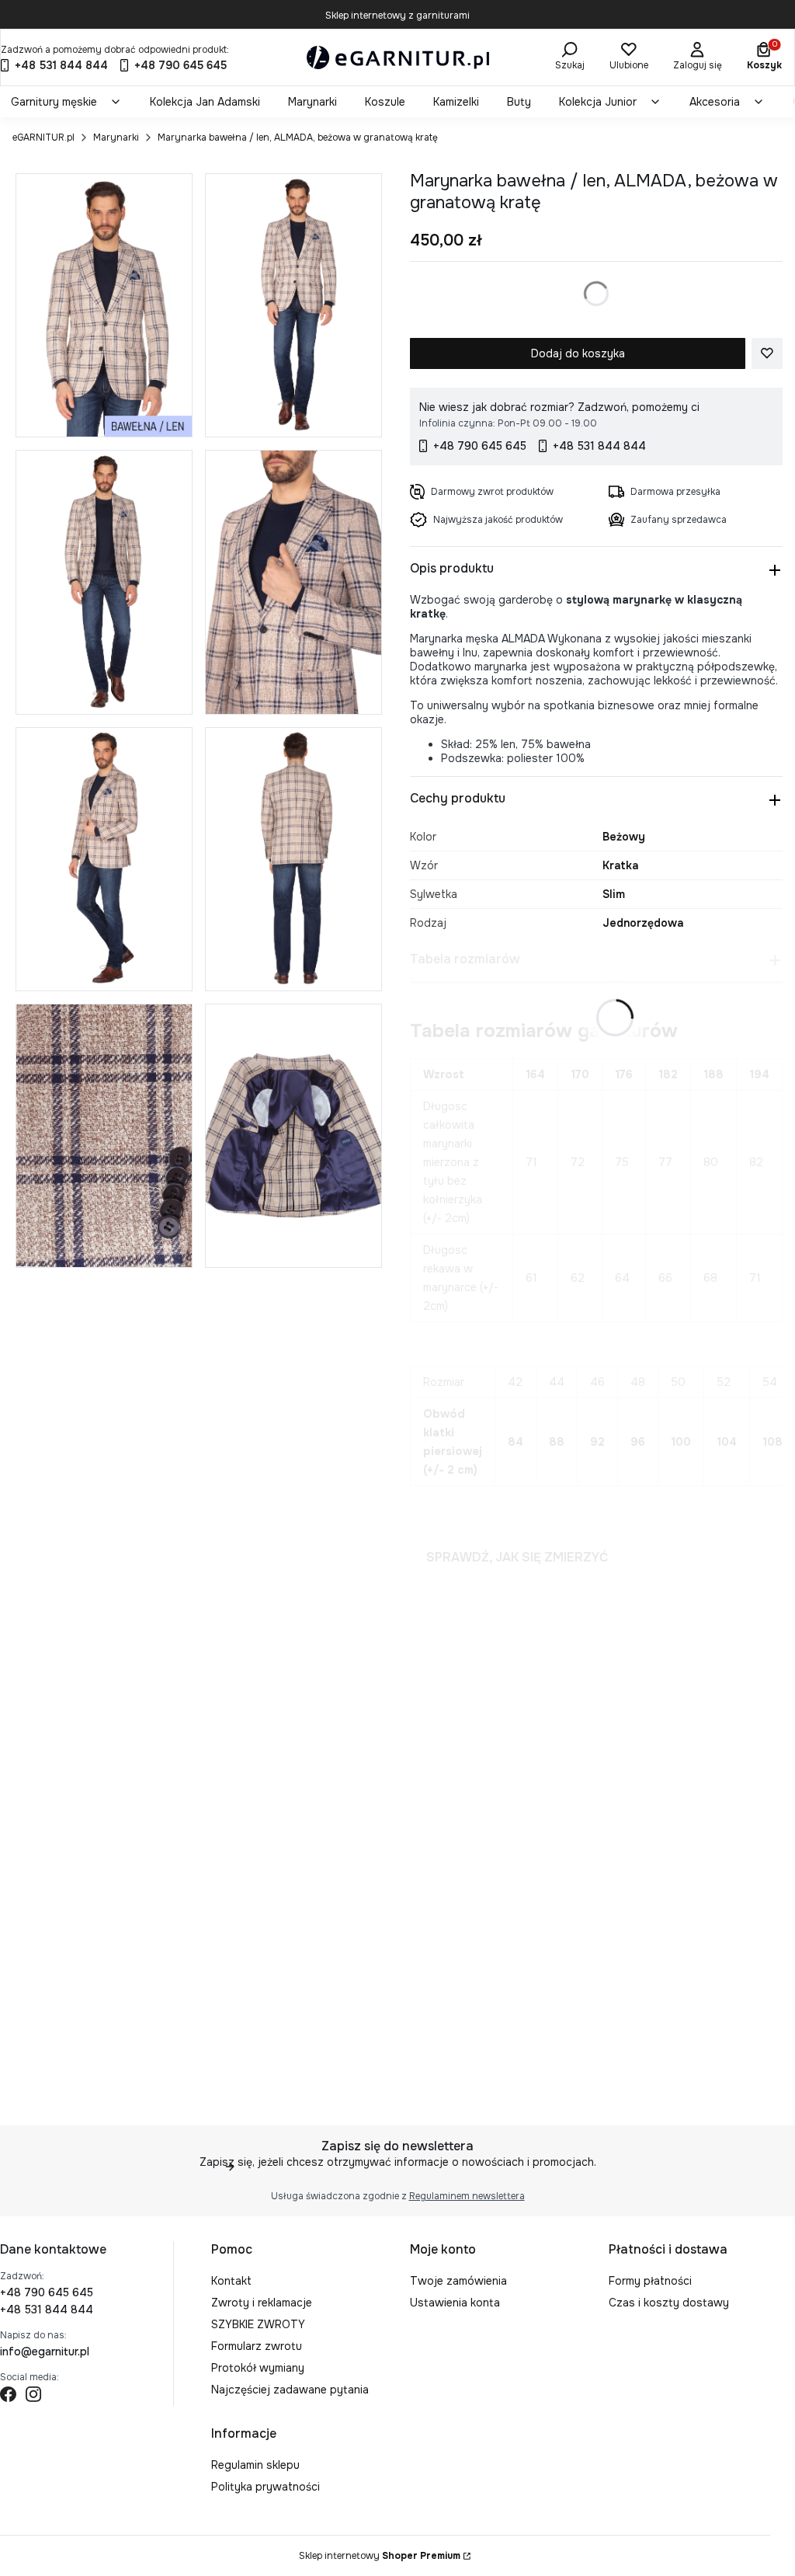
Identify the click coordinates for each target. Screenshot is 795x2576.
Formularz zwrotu (257, 2346)
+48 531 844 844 (47, 2310)
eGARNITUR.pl (43, 138)
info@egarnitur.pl (45, 2351)
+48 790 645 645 (47, 2292)
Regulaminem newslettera (467, 2196)
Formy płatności (650, 2281)
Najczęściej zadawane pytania (290, 2390)
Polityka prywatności (266, 2487)
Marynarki (116, 138)
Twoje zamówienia (458, 2281)
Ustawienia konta (455, 2303)
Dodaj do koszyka (578, 353)
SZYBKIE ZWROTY (258, 2324)
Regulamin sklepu (255, 2465)
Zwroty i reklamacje (262, 2303)
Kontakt (231, 2281)
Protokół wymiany (258, 2368)
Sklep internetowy (380, 2556)
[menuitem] (66, 102)
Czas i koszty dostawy (669, 2303)
